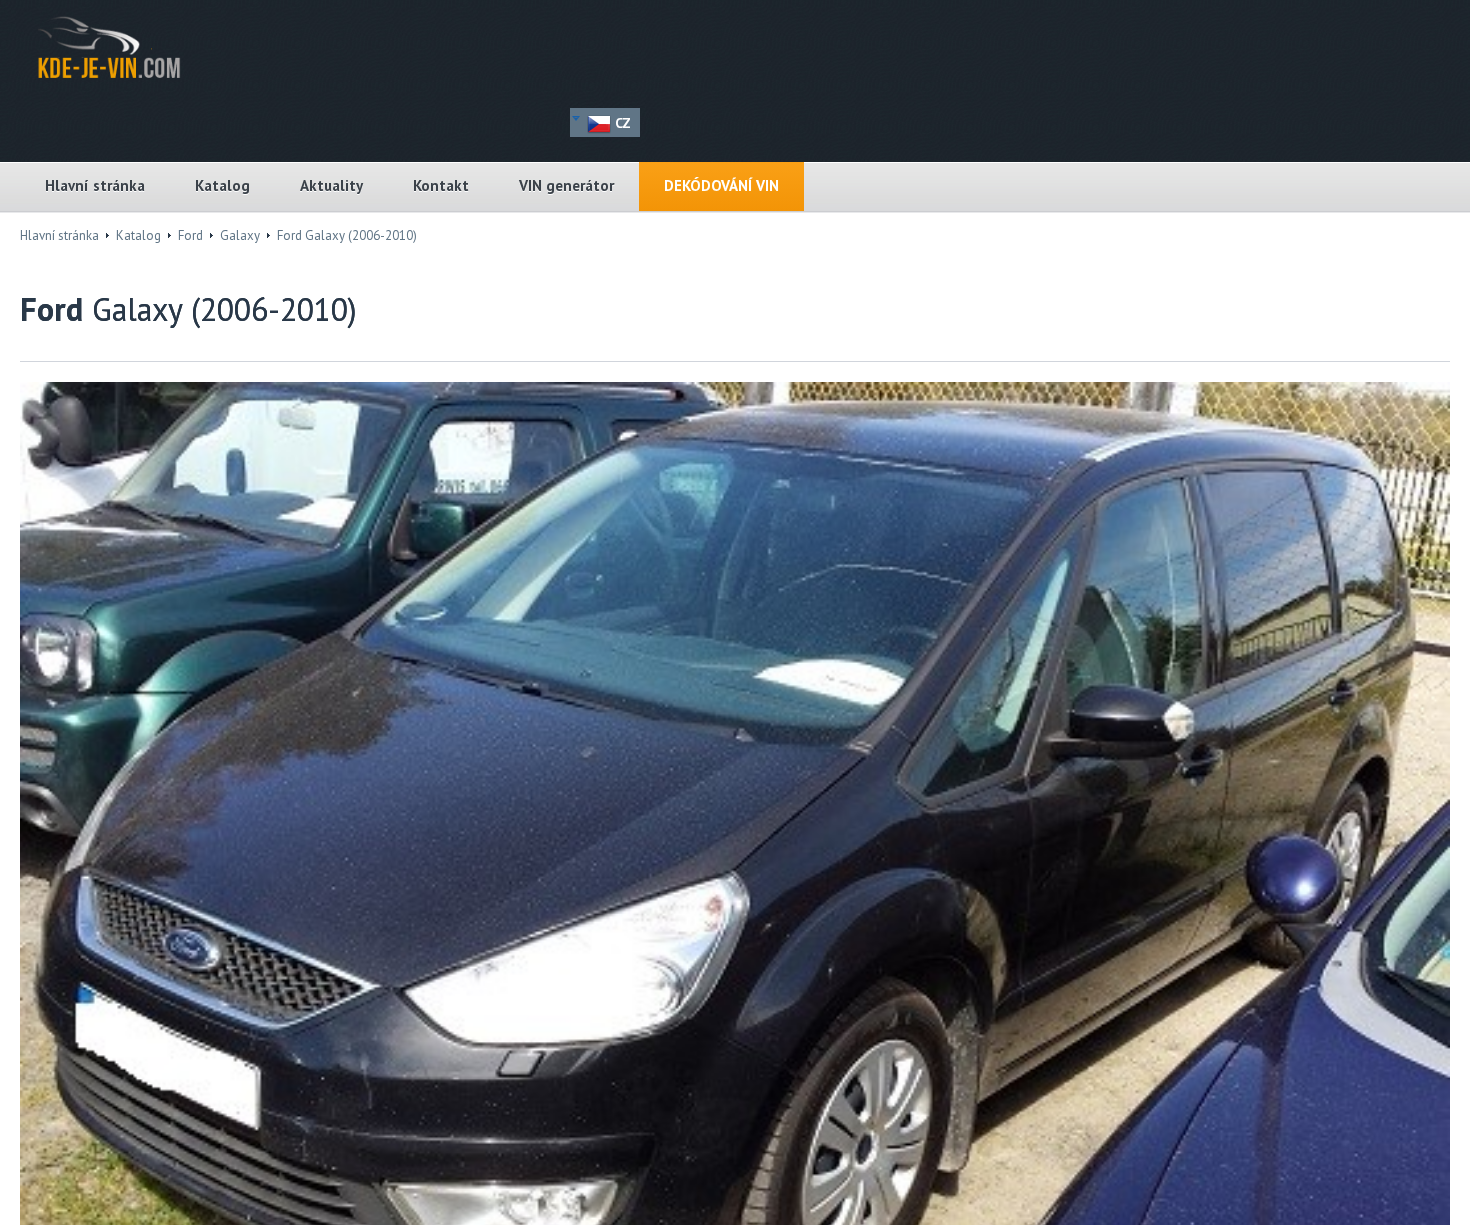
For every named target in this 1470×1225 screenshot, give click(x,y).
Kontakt (441, 185)
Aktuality (331, 185)
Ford (190, 235)
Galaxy (240, 235)
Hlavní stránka (95, 185)
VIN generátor (566, 185)
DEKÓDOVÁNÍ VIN (721, 185)
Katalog (222, 185)
